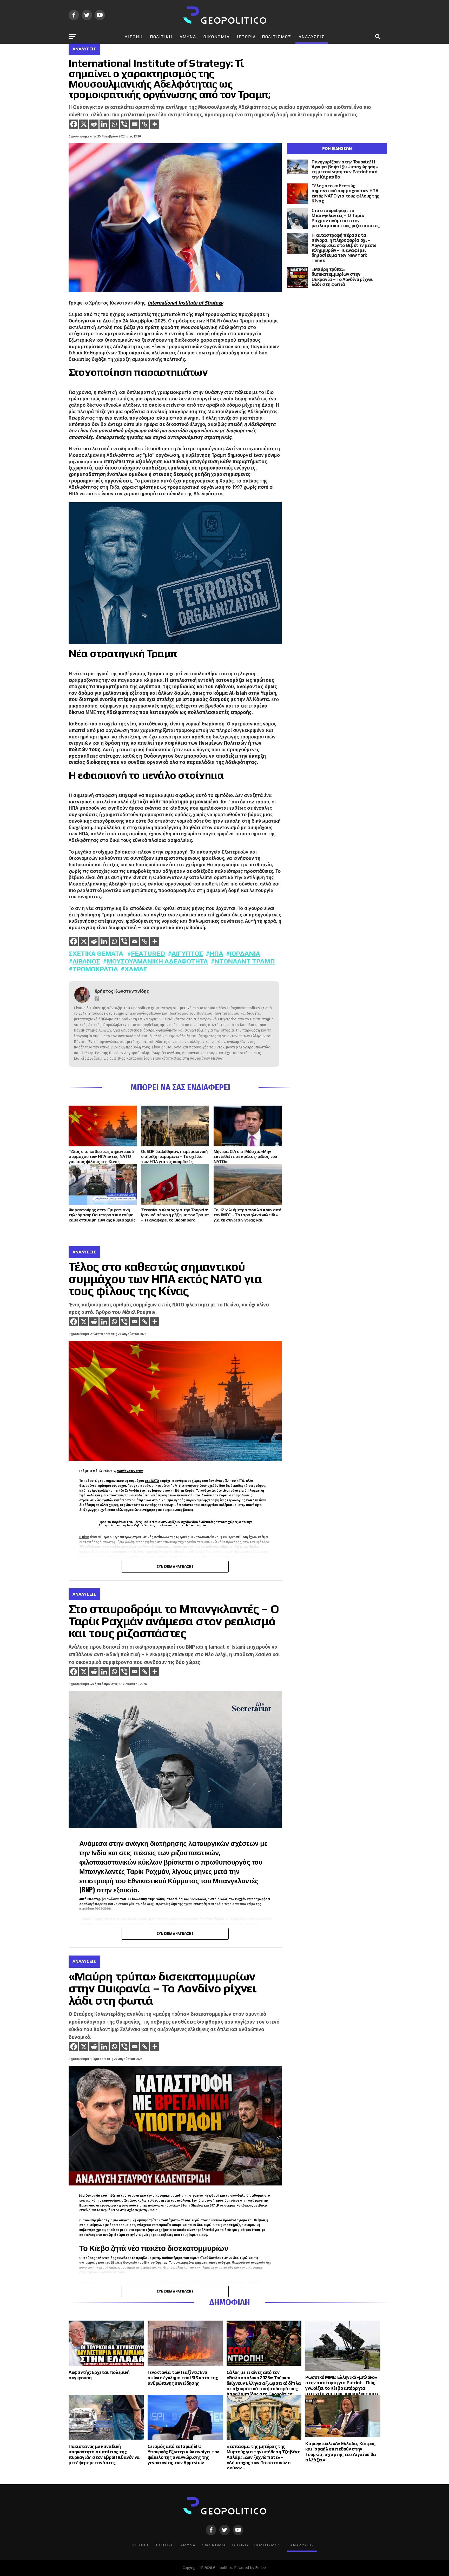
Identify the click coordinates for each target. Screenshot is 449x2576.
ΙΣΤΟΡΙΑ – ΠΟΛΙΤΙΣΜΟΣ (264, 37)
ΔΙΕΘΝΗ (134, 37)
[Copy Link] (145, 124)
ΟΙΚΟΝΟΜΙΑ (217, 37)
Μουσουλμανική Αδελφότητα (157, 961)
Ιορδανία (245, 953)
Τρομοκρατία (95, 969)
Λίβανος (86, 961)
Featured (148, 953)
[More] (155, 124)
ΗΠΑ (216, 953)
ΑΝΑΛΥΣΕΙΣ (312, 37)
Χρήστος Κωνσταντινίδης (122, 991)
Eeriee (260, 2568)
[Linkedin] (104, 124)
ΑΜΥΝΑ (188, 37)
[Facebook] (74, 124)
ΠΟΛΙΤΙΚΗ (161, 37)
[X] (84, 124)
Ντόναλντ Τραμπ (245, 961)
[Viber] (124, 124)
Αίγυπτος (187, 953)
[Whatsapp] (114, 124)
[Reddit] (94, 124)
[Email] (134, 124)
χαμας (136, 969)
